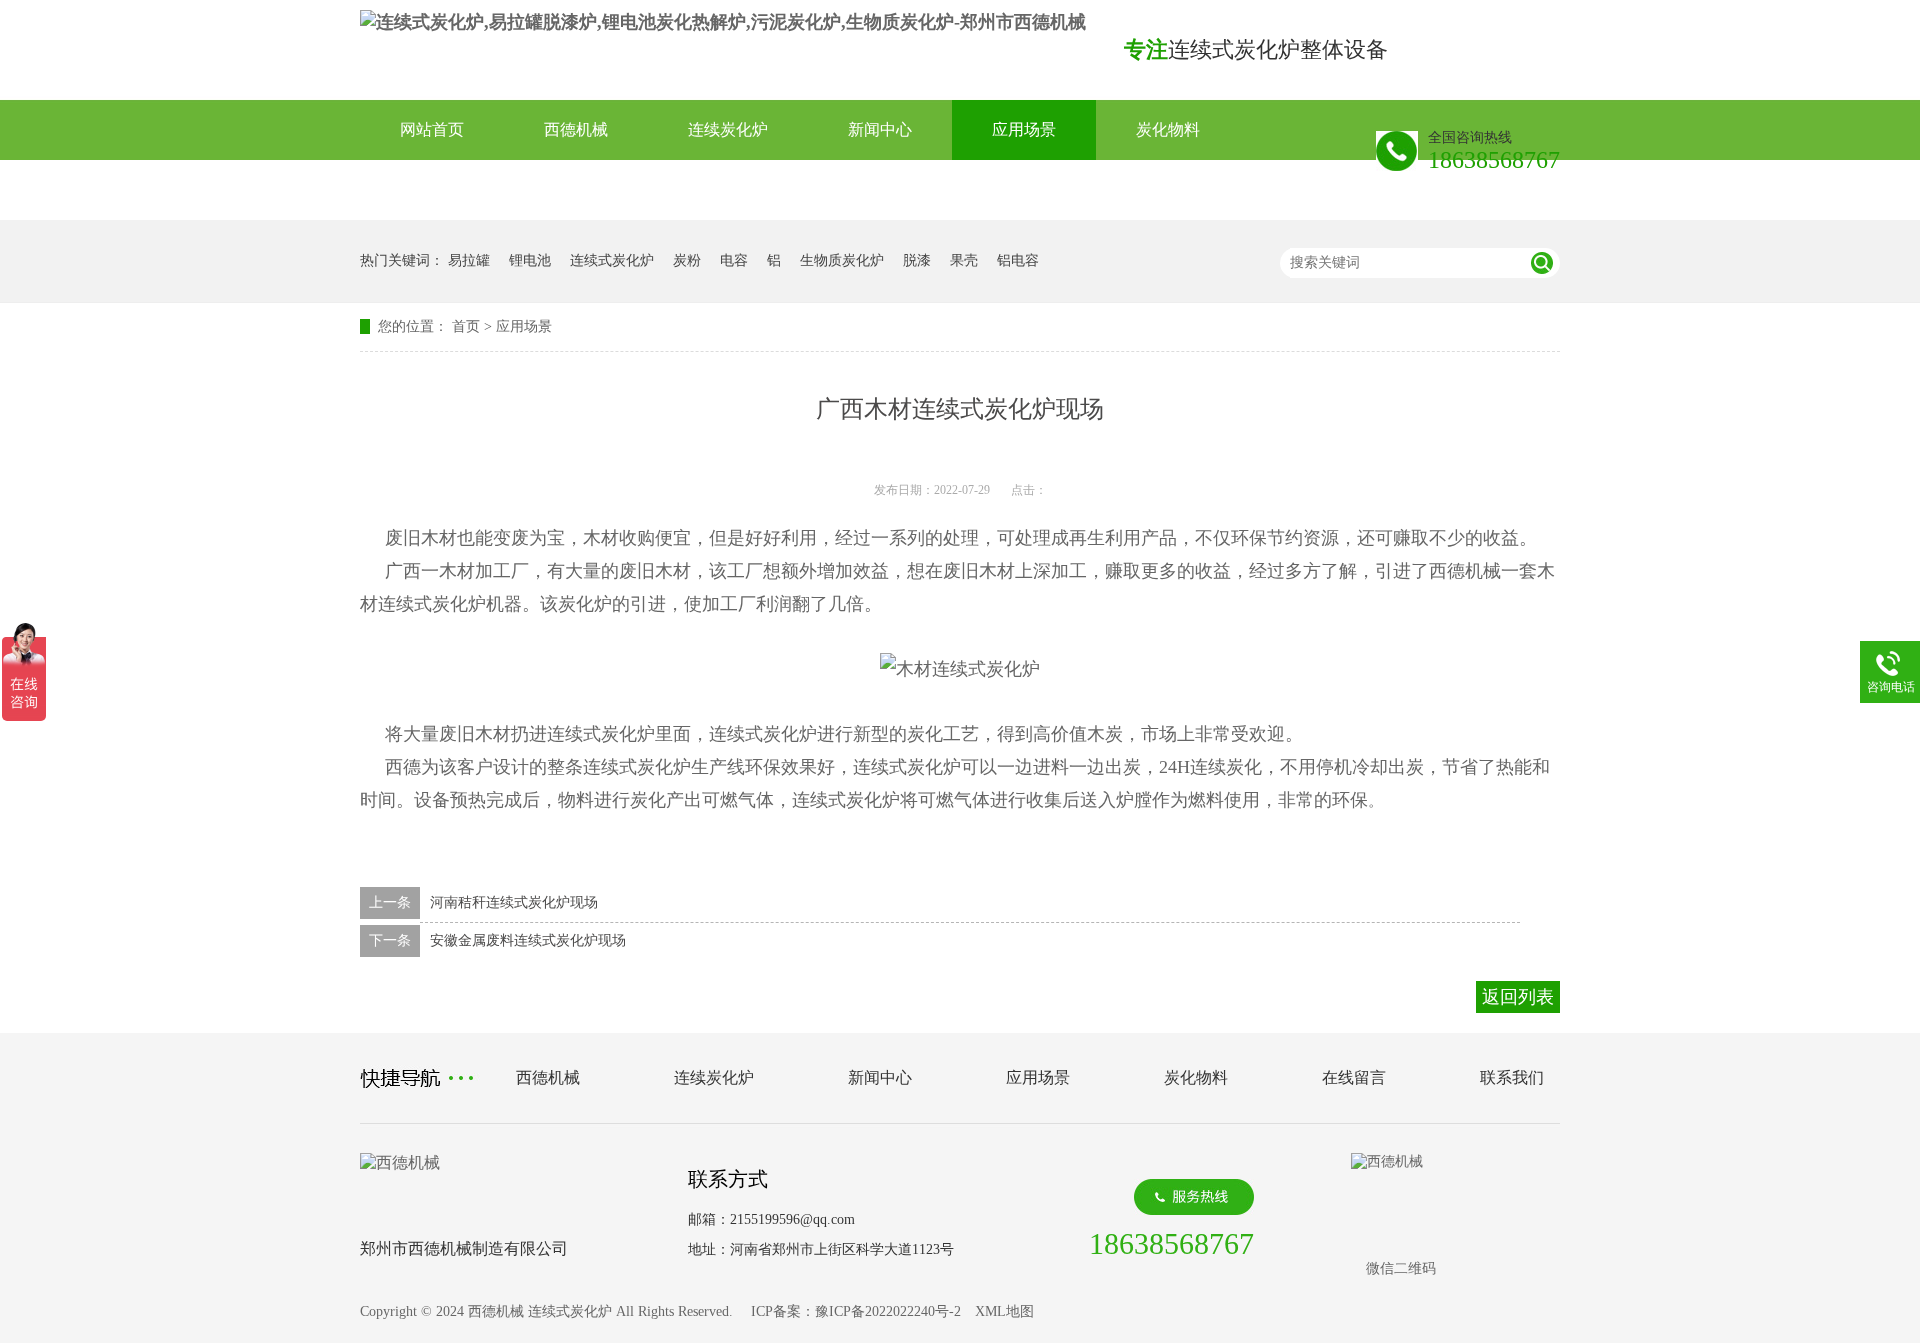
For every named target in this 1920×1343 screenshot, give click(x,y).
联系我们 (576, 189)
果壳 (964, 260)
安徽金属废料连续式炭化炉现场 (528, 940)
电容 (734, 260)
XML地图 (1004, 1311)
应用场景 (1024, 129)
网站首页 (432, 129)
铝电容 (1018, 260)
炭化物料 (1168, 129)
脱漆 (917, 260)
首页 (466, 326)
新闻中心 (880, 129)
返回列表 (1518, 997)
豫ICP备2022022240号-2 (888, 1311)
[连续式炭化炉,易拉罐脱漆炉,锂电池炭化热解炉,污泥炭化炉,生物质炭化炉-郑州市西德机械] (723, 22)
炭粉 (687, 260)
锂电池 (530, 260)
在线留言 (432, 189)
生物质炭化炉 (842, 260)
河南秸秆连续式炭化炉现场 (514, 902)
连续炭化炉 (728, 129)
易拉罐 (469, 260)
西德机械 (576, 129)
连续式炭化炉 (612, 260)
